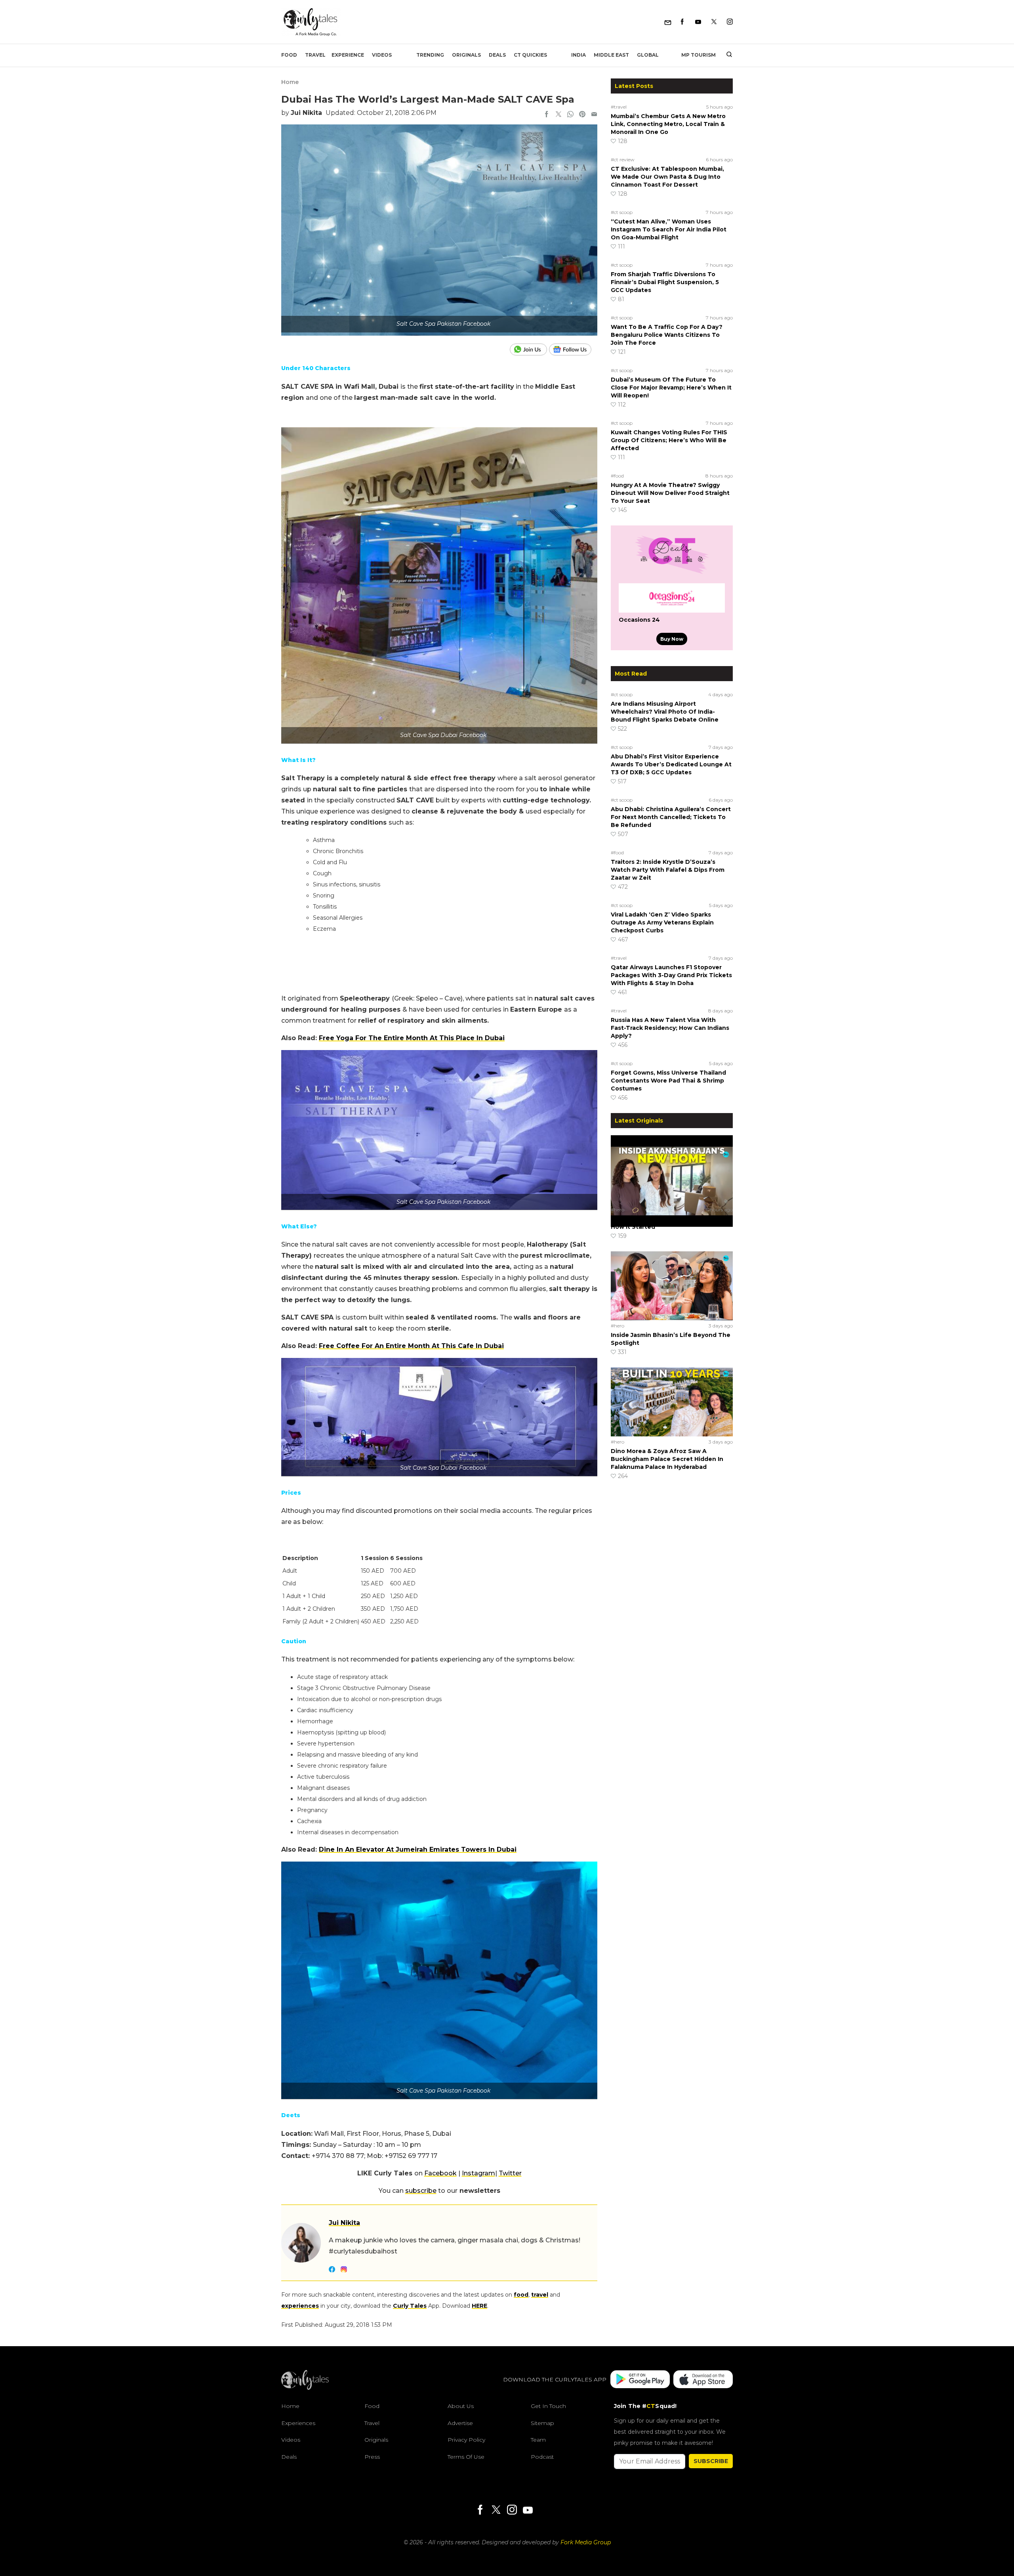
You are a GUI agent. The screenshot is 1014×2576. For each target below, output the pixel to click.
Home (290, 82)
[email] (594, 115)
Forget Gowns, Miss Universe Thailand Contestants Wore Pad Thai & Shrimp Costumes (668, 1081)
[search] (726, 55)
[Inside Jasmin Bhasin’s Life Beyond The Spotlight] (672, 1285)
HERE (479, 2306)
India (578, 55)
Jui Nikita (306, 113)
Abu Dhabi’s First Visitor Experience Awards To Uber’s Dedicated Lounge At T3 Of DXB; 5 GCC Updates (671, 764)
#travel (619, 107)
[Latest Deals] (672, 574)
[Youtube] (698, 22)
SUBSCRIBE (711, 2461)
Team (538, 2440)
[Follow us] (573, 349)
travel (540, 2295)
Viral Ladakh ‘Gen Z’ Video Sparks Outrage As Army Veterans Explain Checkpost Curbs (662, 922)
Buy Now (672, 639)
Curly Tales (410, 2306)
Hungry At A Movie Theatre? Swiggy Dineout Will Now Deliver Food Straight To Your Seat (670, 493)
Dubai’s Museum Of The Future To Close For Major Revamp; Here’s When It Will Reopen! (671, 388)
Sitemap (542, 2423)
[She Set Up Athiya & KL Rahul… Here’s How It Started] (672, 1169)
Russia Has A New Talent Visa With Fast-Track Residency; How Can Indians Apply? (670, 1028)
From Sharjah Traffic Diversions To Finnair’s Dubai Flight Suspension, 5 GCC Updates (665, 282)
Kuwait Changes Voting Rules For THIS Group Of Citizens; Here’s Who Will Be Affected (669, 440)
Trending (430, 55)
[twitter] (558, 115)
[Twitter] (714, 22)
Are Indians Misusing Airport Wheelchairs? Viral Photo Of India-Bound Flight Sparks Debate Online (665, 712)
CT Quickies (530, 55)
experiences (300, 2306)
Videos (382, 55)
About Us (461, 2406)
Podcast (542, 2457)
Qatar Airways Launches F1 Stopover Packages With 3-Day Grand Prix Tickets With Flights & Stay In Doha (671, 975)
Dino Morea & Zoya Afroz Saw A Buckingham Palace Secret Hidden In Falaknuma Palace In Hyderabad (667, 1459)
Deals (497, 55)
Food (289, 55)
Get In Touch (548, 2406)
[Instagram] (730, 22)
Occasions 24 (639, 620)
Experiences (298, 2423)
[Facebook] (682, 22)
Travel (315, 55)
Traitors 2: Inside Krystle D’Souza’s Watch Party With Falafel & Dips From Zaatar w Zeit (668, 870)
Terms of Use (466, 2457)
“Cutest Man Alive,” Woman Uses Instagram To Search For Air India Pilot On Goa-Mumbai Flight (669, 229)
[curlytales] (305, 2388)
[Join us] (529, 349)
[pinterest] (582, 115)
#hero (618, 1210)
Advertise (460, 2423)
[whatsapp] (570, 115)
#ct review (623, 159)
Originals (466, 55)
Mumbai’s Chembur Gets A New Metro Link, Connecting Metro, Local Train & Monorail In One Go (668, 124)
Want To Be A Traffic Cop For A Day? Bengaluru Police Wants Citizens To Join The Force (667, 335)
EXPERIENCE (348, 55)
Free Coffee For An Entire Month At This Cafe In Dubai (411, 1346)
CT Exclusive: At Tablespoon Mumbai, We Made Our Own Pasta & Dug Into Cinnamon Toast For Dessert (667, 177)
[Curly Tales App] (640, 2380)
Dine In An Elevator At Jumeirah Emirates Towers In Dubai (418, 1849)
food (521, 2295)
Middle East (611, 55)
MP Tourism (699, 55)
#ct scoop (622, 212)
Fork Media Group (586, 2542)
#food (617, 476)
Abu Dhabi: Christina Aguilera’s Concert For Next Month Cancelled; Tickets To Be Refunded (671, 817)
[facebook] (547, 115)
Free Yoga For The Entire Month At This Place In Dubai (412, 1038)
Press (372, 2457)
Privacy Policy (466, 2440)
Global (648, 55)
